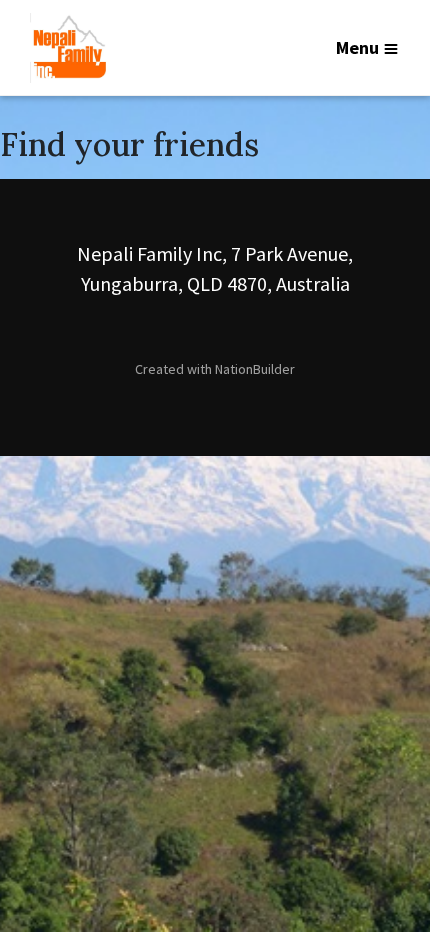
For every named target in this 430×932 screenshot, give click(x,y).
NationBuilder (255, 369)
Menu (357, 47)
